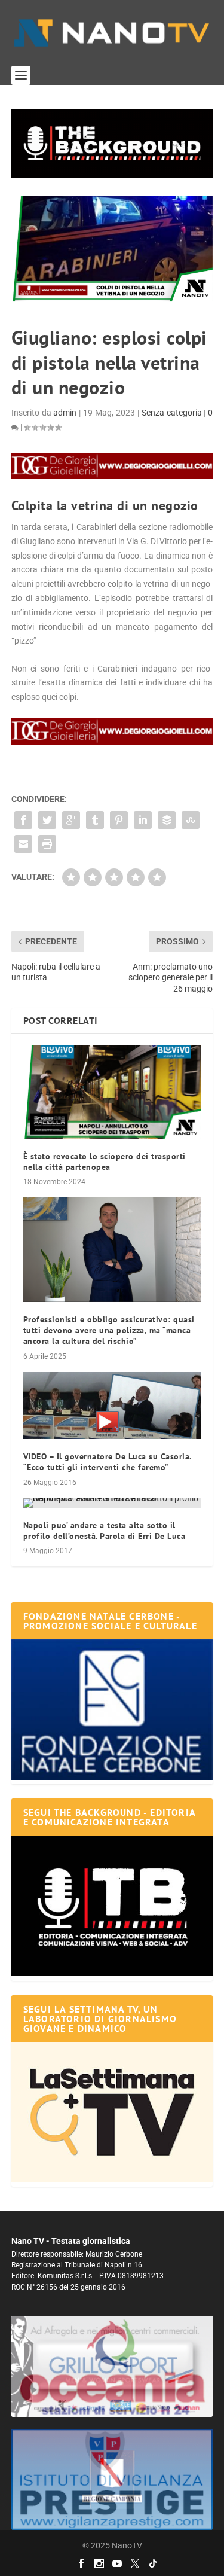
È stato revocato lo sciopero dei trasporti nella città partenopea (105, 1162)
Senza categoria (172, 413)
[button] (112, 143)
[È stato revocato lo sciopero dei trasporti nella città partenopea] (112, 1092)
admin (65, 413)
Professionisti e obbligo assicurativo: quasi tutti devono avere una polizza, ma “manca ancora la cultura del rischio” (109, 1330)
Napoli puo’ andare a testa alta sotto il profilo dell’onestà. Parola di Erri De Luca (105, 1531)
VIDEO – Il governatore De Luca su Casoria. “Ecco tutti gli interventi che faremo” (107, 1462)
